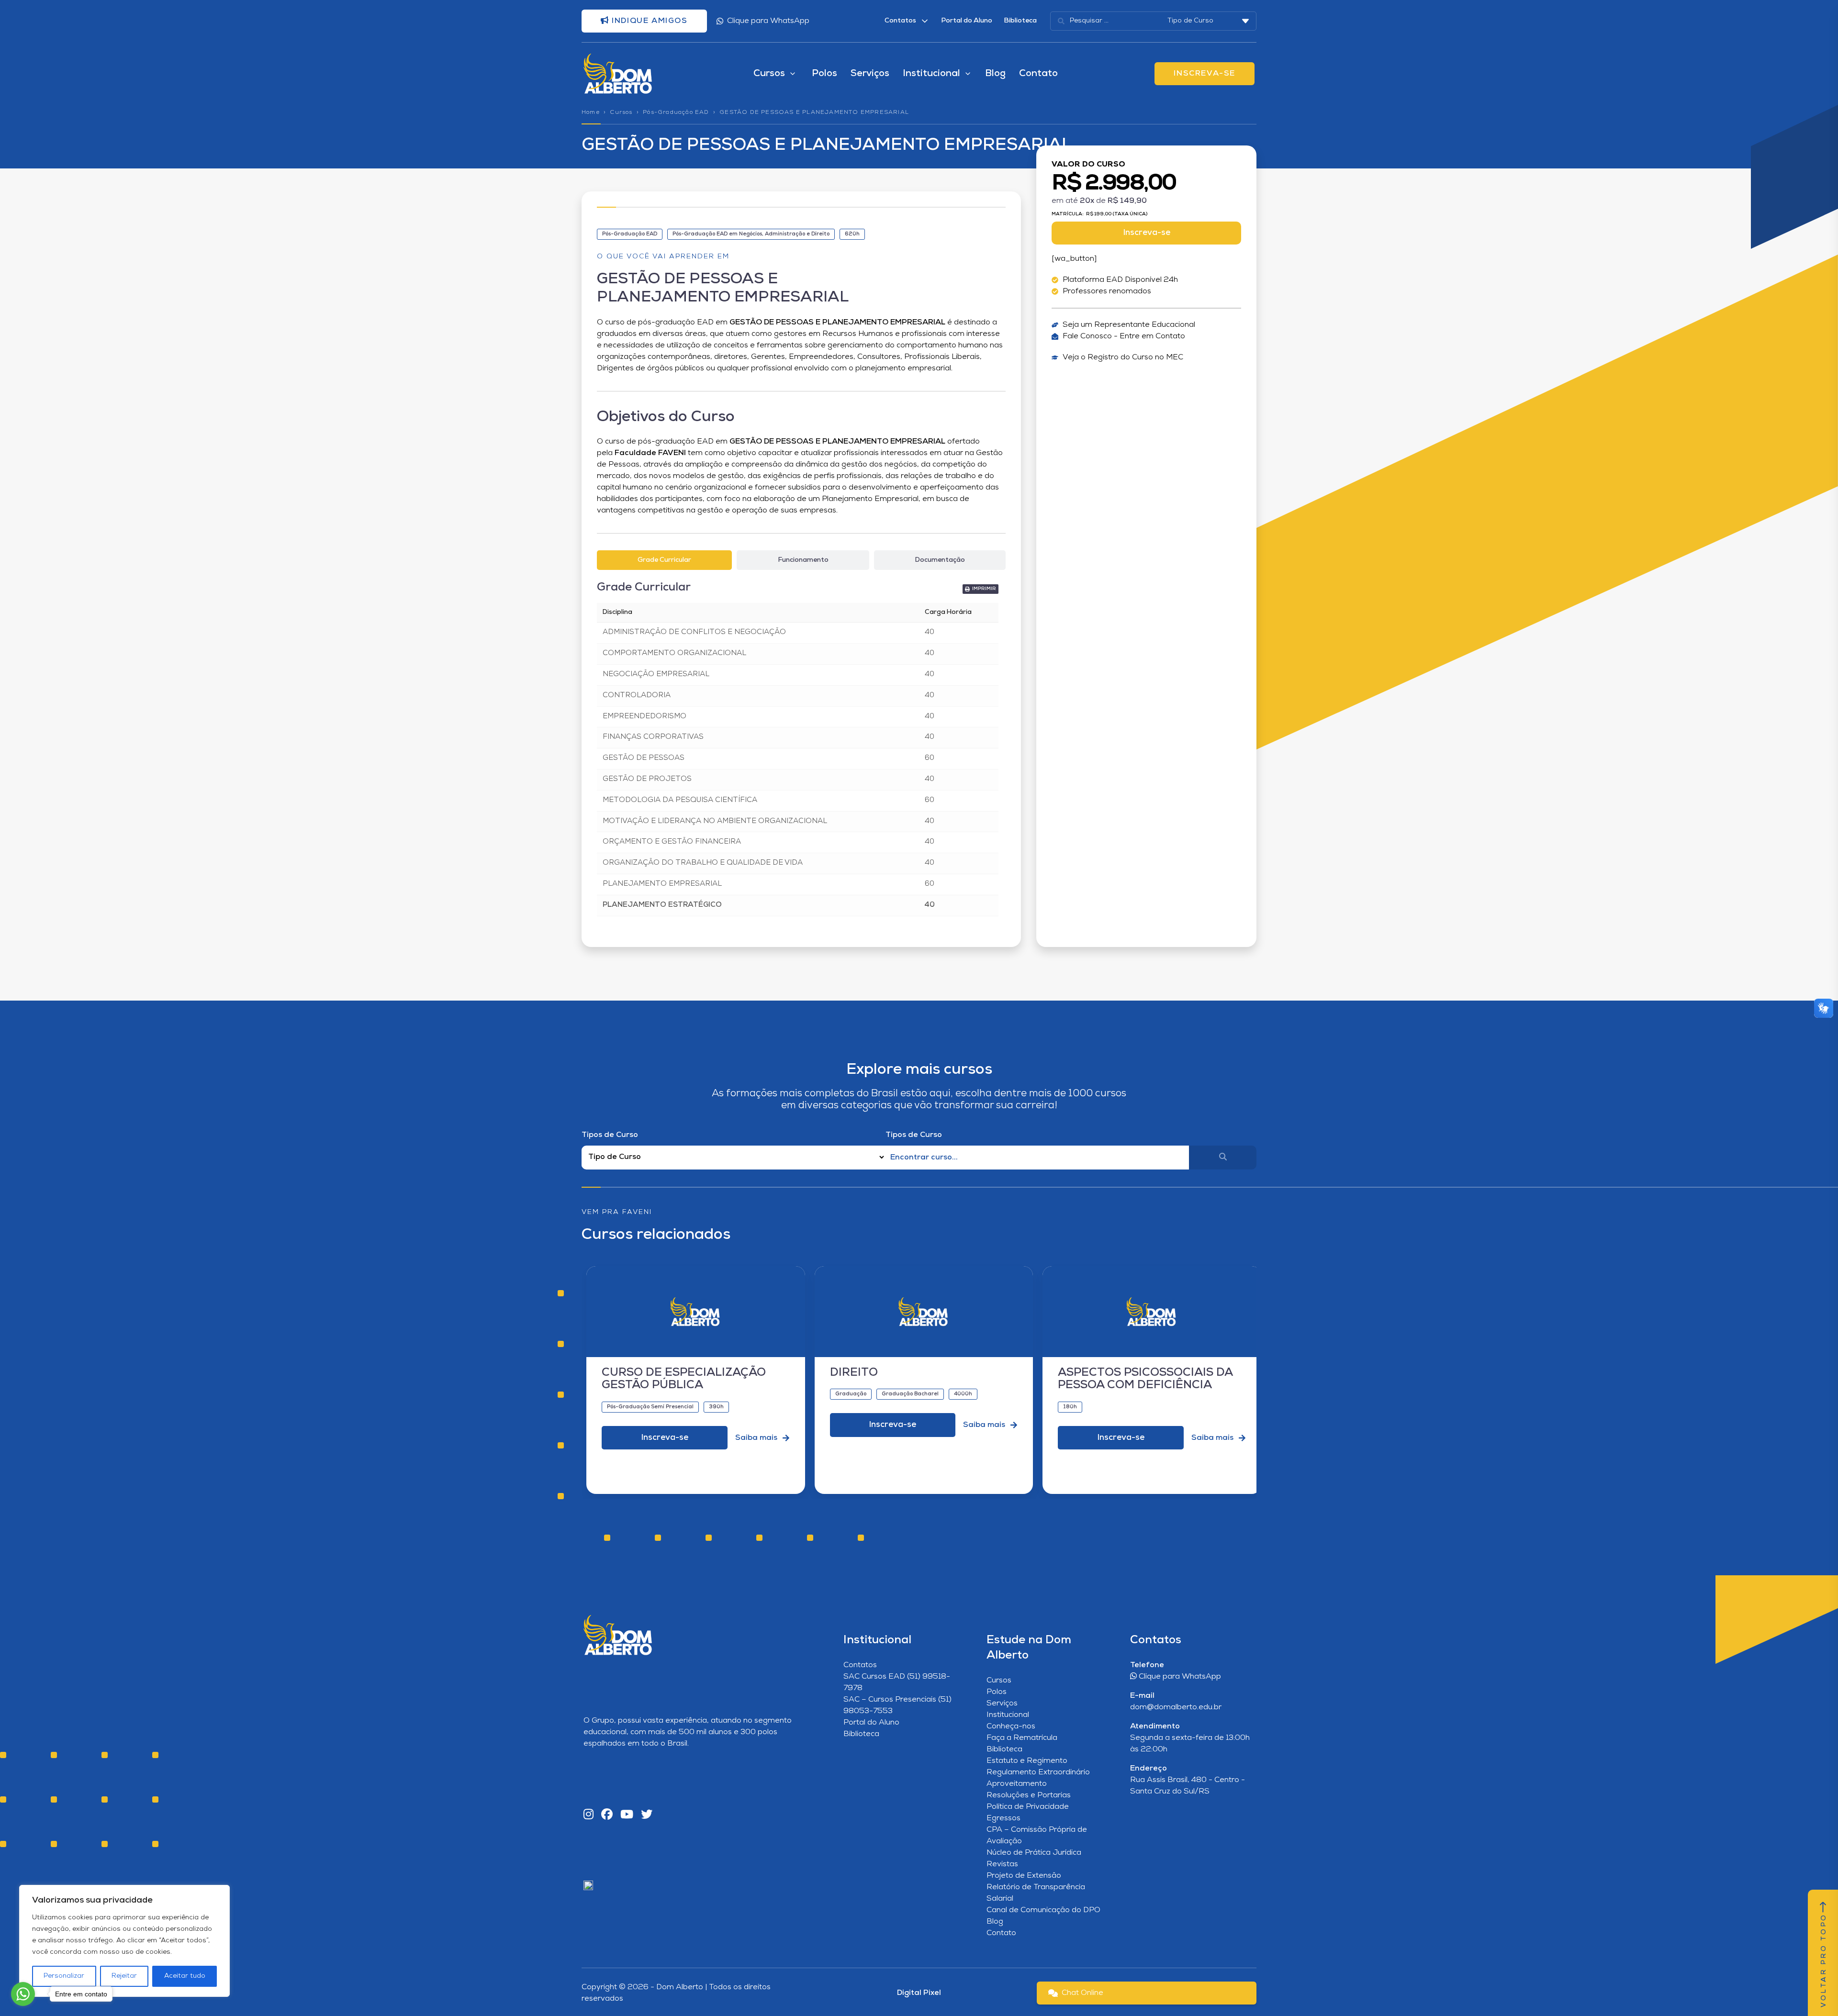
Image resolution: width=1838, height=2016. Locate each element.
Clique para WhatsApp (768, 21)
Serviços (870, 74)
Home (591, 112)
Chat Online (1082, 1993)
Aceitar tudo (185, 1976)
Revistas (1002, 1864)
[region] (124, 1941)
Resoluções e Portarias (1029, 1795)
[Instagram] (588, 1815)
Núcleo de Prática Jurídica (1034, 1853)
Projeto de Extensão (1024, 1876)
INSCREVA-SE (1205, 74)
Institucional (1008, 1715)
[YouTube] (627, 1815)
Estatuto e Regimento (1027, 1761)
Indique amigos (649, 21)
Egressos (1003, 1818)
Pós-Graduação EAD (676, 112)
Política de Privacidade (1028, 1807)
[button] (981, 589)
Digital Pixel (919, 1993)
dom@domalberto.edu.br (1176, 1707)
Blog (995, 74)
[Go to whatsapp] (23, 1994)
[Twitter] (647, 1815)
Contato (1038, 74)
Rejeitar (124, 1976)
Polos (824, 74)
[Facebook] (607, 1815)
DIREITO (854, 1373)
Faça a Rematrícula (1022, 1738)
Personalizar (64, 1976)
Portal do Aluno (967, 21)
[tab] (664, 560)
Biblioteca (1020, 21)
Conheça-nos (1011, 1726)
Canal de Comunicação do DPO (1043, 1910)
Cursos (621, 112)
